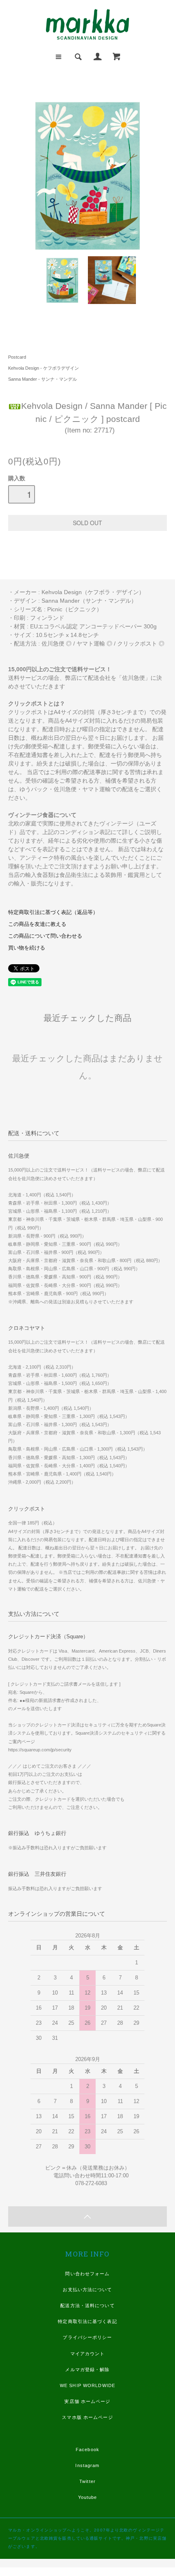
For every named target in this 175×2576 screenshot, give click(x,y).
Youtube (88, 2497)
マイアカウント (88, 2354)
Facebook (87, 2450)
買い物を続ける (27, 948)
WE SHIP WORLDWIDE (87, 2385)
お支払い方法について (87, 2290)
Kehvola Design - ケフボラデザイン (44, 368)
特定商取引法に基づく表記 (87, 2321)
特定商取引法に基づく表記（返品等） (53, 912)
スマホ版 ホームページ (87, 2417)
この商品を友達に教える (37, 924)
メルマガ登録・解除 (87, 2370)
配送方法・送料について (87, 2305)
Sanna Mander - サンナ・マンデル (43, 379)
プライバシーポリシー (87, 2337)
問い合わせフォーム (87, 2274)
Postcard (17, 357)
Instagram (87, 2465)
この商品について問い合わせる (45, 936)
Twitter (87, 2481)
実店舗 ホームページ (87, 2401)
